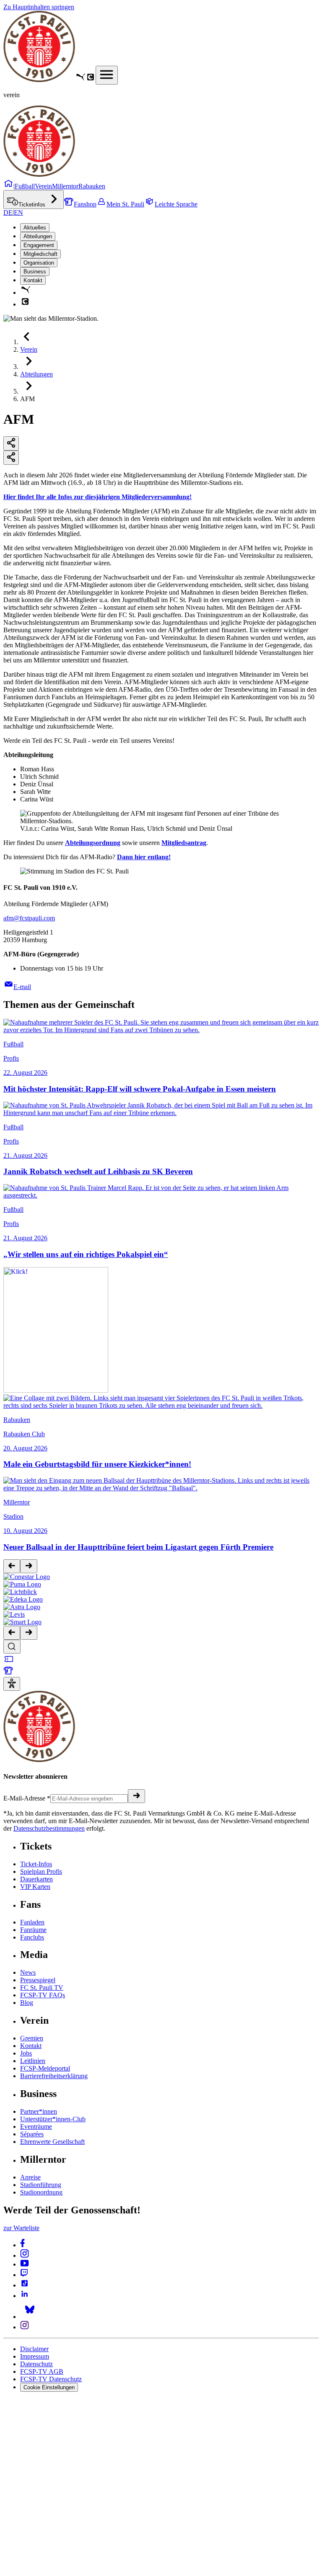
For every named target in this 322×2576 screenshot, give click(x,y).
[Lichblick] (20, 1592)
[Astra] (22, 1607)
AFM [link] (27, 399)
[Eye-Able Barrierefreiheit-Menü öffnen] (12, 1684)
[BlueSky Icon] (30, 2317)
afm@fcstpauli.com (29, 918)
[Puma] (22, 1584)
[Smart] (22, 1622)
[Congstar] (27, 1577)
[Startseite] (39, 80)
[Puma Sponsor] (80, 80)
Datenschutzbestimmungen (49, 1828)
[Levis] (14, 1614)
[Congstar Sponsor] (91, 80)
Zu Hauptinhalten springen (39, 7)
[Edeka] (23, 1599)
